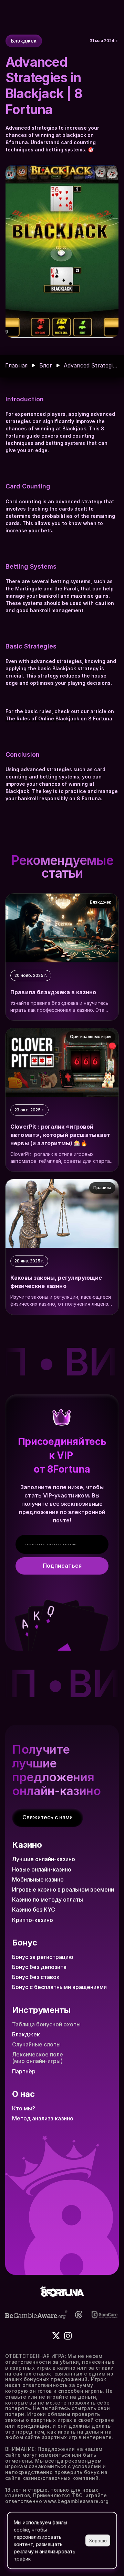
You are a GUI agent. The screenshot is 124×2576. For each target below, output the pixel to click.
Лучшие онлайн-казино (44, 1859)
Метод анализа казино (43, 2118)
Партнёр (24, 2071)
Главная (16, 365)
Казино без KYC (34, 1910)
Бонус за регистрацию (43, 1957)
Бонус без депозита (39, 1967)
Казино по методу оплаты (48, 1900)
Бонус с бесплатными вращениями (59, 1987)
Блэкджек (26, 2034)
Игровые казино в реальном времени (63, 1889)
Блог (46, 365)
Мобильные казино (38, 1879)
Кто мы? (24, 2108)
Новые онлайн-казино (42, 1869)
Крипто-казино (33, 1920)
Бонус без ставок (36, 1977)
